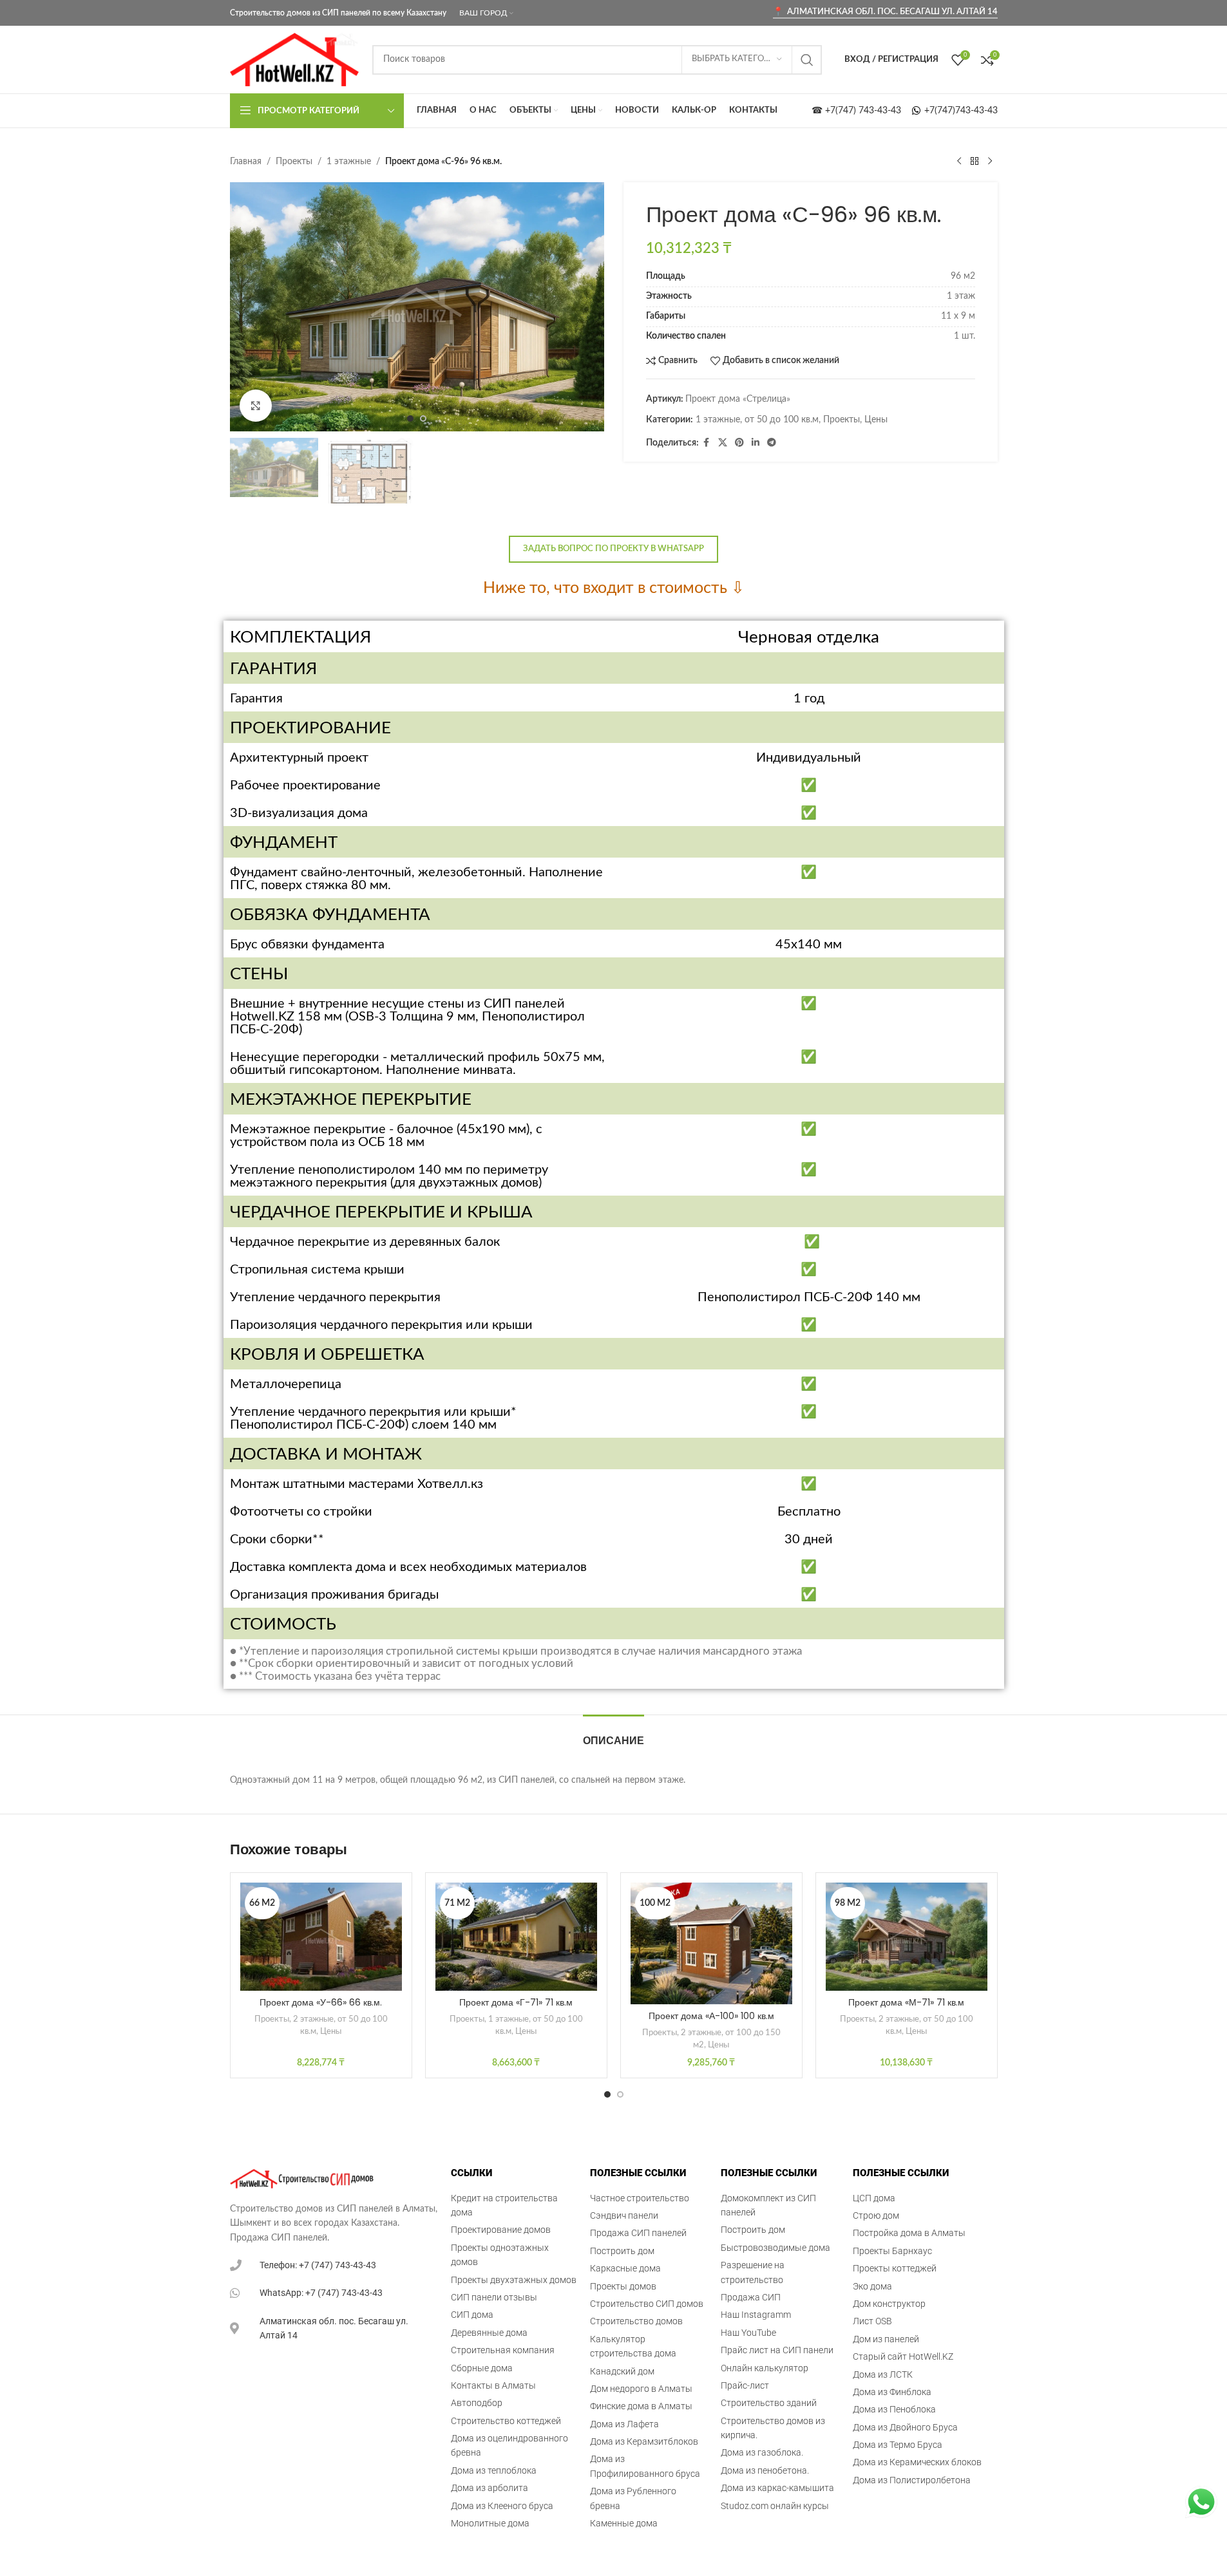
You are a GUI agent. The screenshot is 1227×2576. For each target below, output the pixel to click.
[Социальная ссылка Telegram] (772, 443)
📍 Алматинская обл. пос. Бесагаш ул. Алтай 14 (885, 12)
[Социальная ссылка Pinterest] (739, 443)
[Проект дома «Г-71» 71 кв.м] (516, 1937)
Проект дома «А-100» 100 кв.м (711, 2016)
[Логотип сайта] (295, 59)
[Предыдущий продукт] (959, 162)
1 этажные (349, 162)
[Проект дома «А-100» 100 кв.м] (711, 1943)
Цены (876, 420)
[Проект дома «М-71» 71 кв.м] (907, 1937)
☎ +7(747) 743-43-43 (860, 111)
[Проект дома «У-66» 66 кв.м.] (321, 1937)
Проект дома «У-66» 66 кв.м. (321, 2002)
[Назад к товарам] (975, 162)
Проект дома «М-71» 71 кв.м (906, 2002)
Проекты (294, 162)
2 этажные (313, 2019)
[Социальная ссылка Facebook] (707, 443)
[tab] (613, 1734)
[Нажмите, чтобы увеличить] (256, 406)
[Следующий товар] (990, 162)
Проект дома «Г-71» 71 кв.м (516, 2002)
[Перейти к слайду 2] (423, 418)
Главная (246, 162)
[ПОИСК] (807, 60)
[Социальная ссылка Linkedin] (756, 443)
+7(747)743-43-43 (960, 111)
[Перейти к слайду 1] (410, 418)
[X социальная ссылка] (723, 443)
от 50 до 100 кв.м (782, 420)
